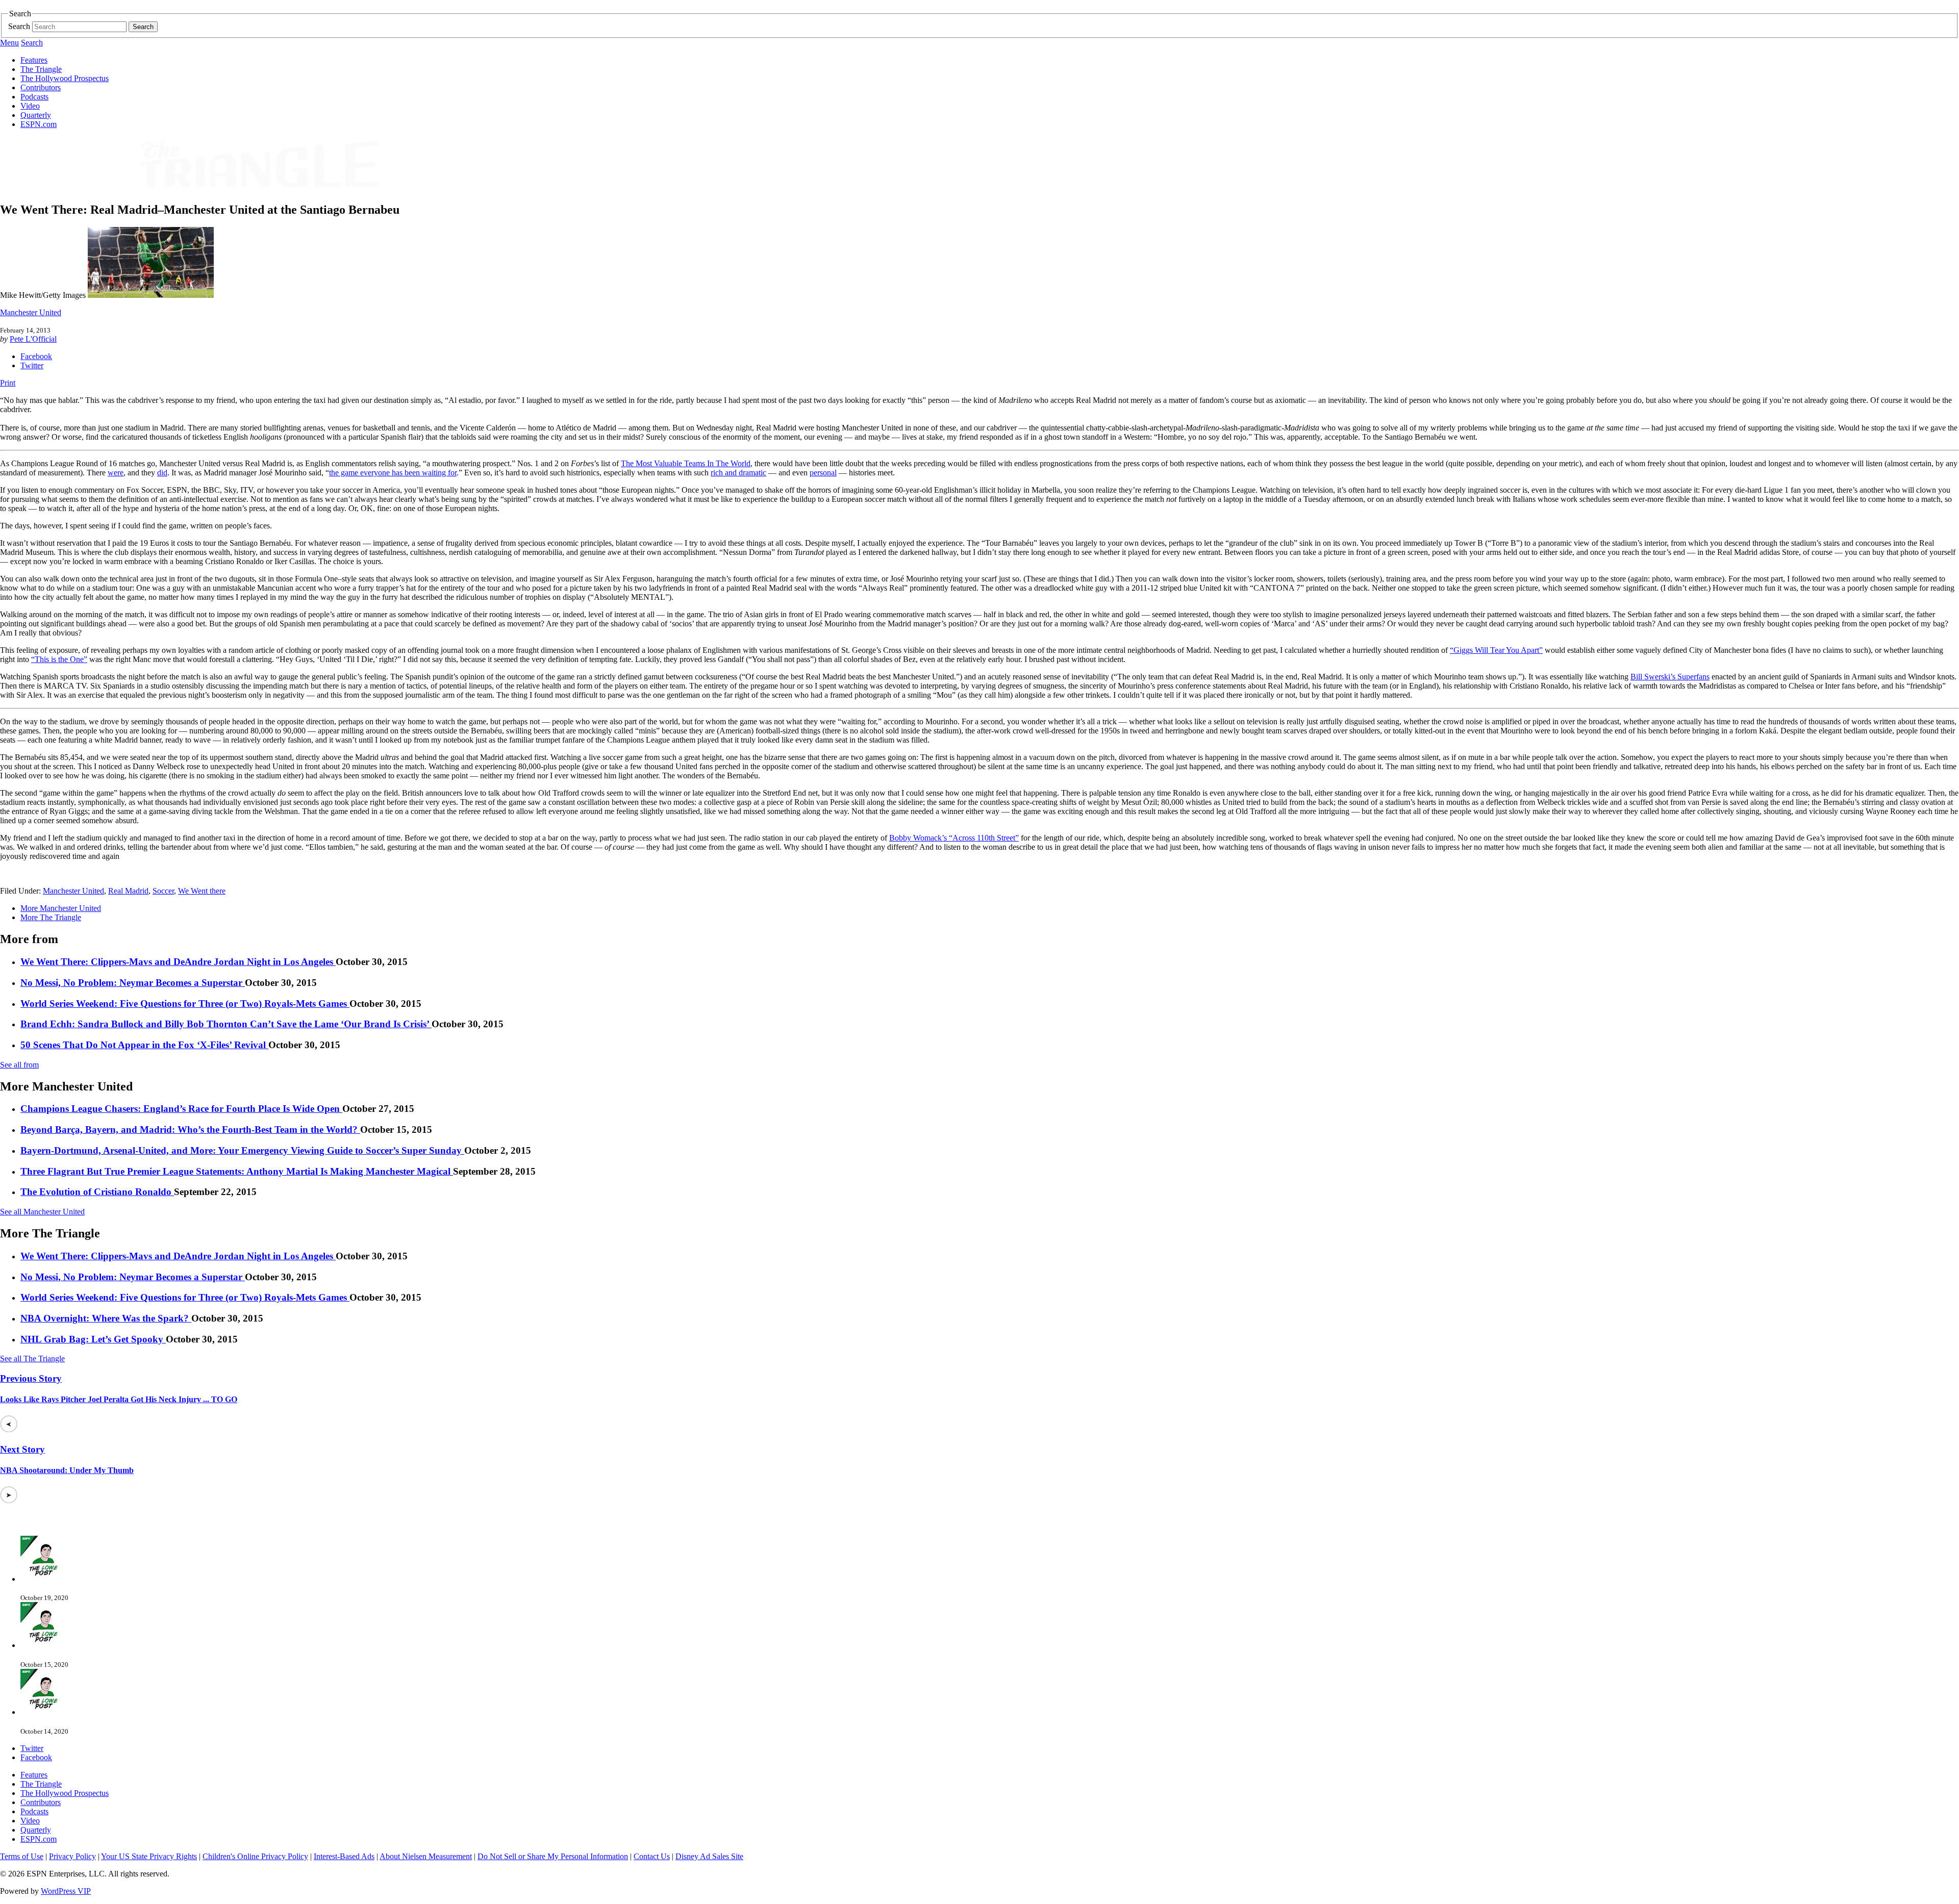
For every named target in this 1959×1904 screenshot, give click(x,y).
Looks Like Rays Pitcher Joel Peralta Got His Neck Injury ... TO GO (119, 1399)
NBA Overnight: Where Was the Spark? (106, 1318)
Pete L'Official (33, 339)
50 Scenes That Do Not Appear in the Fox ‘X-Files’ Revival (144, 1045)
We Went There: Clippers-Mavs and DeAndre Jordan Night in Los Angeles (178, 962)
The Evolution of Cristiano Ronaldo (97, 1192)
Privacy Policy (72, 1856)
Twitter (32, 365)
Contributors (41, 87)
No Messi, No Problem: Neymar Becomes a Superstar (133, 983)
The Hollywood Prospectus (65, 78)
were (116, 473)
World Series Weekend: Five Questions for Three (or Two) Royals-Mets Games (185, 1004)
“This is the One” (59, 659)
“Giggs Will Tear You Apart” (1496, 650)
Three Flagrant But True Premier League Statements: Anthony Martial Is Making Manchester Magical (237, 1171)
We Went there (202, 891)
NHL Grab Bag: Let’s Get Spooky (93, 1339)
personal (823, 473)
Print (8, 383)
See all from (19, 1065)
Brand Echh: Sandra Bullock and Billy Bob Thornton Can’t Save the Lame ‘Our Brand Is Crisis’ (226, 1024)
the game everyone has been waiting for (393, 473)
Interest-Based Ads (344, 1856)
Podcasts (34, 97)
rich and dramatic (738, 473)
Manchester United (31, 312)
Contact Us (652, 1856)
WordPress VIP (66, 1891)
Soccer (163, 891)
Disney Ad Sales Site (709, 1856)
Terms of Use (22, 1856)
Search (19, 26)
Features (34, 60)
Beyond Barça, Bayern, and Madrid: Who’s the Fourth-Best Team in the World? (190, 1129)
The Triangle (41, 69)
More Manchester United (61, 908)
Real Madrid (128, 891)
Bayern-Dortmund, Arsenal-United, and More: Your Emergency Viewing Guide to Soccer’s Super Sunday (242, 1150)
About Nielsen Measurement (426, 1856)
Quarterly (36, 115)
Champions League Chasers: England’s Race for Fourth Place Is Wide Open (181, 1109)
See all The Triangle (32, 1359)
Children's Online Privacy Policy (255, 1856)
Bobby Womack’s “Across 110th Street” (954, 838)
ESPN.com (39, 124)
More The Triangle (51, 917)
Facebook (36, 356)
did (162, 473)
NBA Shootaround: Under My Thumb (67, 1470)
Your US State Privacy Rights (149, 1856)
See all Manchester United (42, 1212)
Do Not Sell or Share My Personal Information (553, 1856)
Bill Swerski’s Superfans (1670, 677)
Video (30, 106)
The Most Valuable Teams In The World (686, 463)
